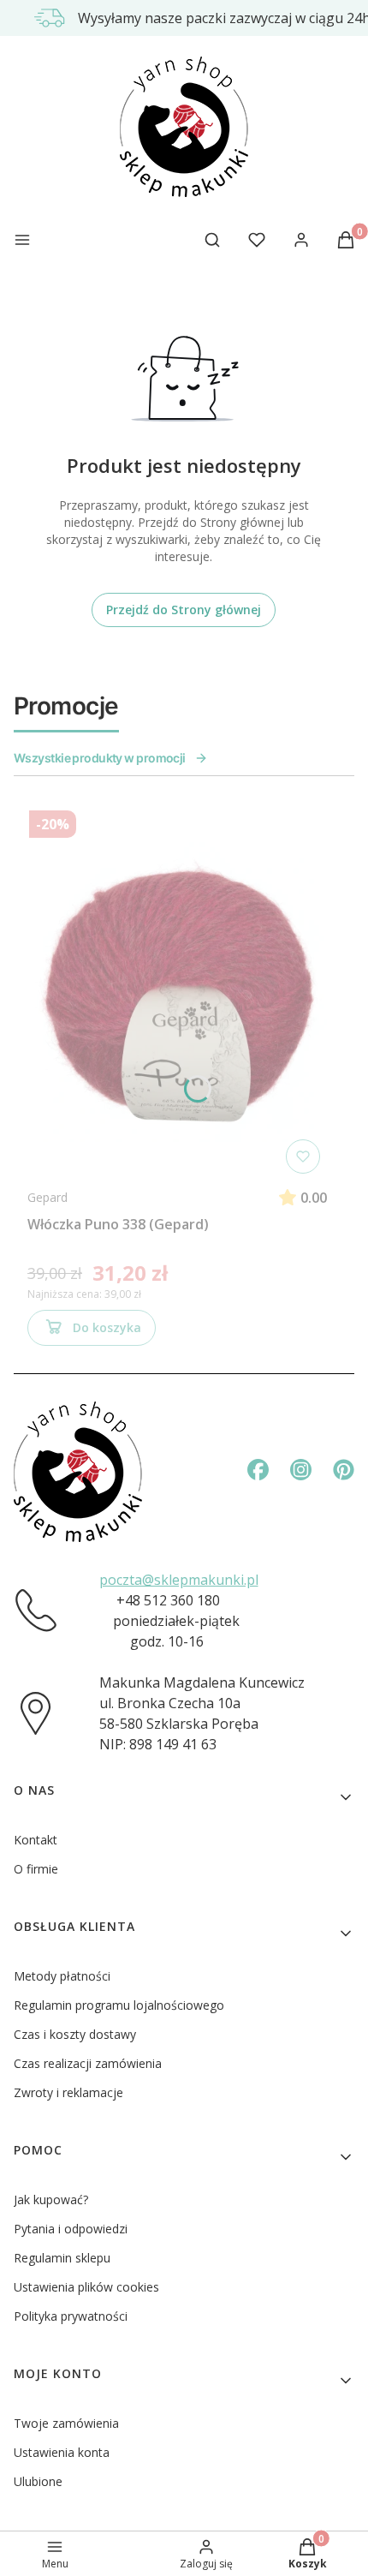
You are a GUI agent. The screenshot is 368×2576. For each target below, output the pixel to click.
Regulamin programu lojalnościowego (119, 2005)
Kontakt (36, 1840)
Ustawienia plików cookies (86, 2287)
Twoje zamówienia (66, 2423)
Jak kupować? (51, 2199)
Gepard (47, 1197)
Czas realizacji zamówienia (88, 2063)
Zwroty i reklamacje (68, 2092)
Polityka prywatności (71, 2316)
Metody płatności (62, 1976)
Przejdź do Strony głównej (184, 610)
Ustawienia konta (62, 2452)
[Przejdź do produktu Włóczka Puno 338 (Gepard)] (177, 992)
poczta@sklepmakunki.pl (179, 1580)
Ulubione (38, 2481)
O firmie (36, 1869)
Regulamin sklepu (62, 2258)
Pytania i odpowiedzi (71, 2229)
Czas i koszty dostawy (75, 2034)
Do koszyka (107, 1327)
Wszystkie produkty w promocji (100, 758)
